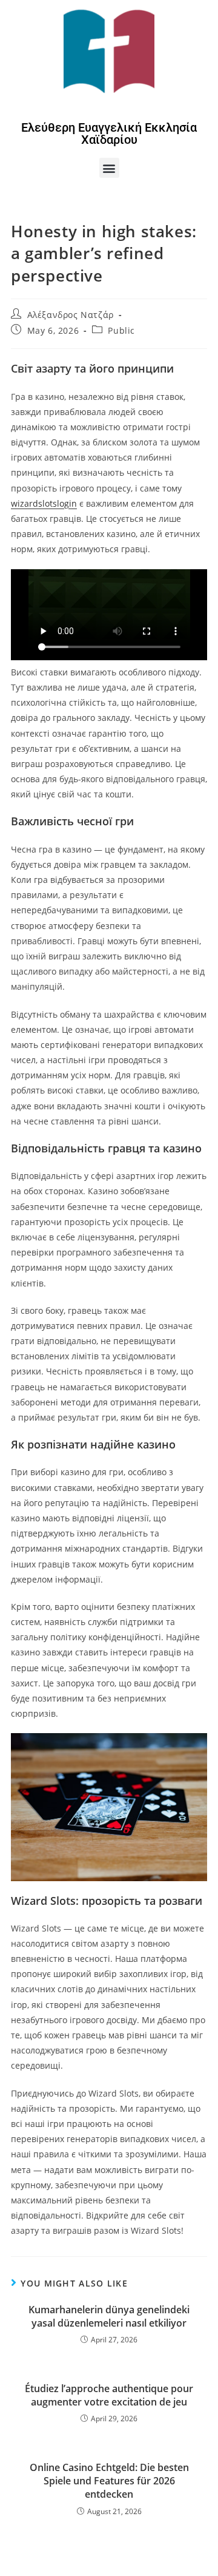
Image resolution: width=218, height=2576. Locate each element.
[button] (109, 168)
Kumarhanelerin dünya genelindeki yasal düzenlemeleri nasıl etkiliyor (109, 2316)
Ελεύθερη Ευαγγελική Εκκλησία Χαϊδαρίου (109, 134)
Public (121, 330)
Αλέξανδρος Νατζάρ (71, 315)
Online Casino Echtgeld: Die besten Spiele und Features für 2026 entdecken (109, 2481)
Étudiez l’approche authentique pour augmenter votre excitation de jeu (109, 2395)
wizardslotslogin (44, 503)
